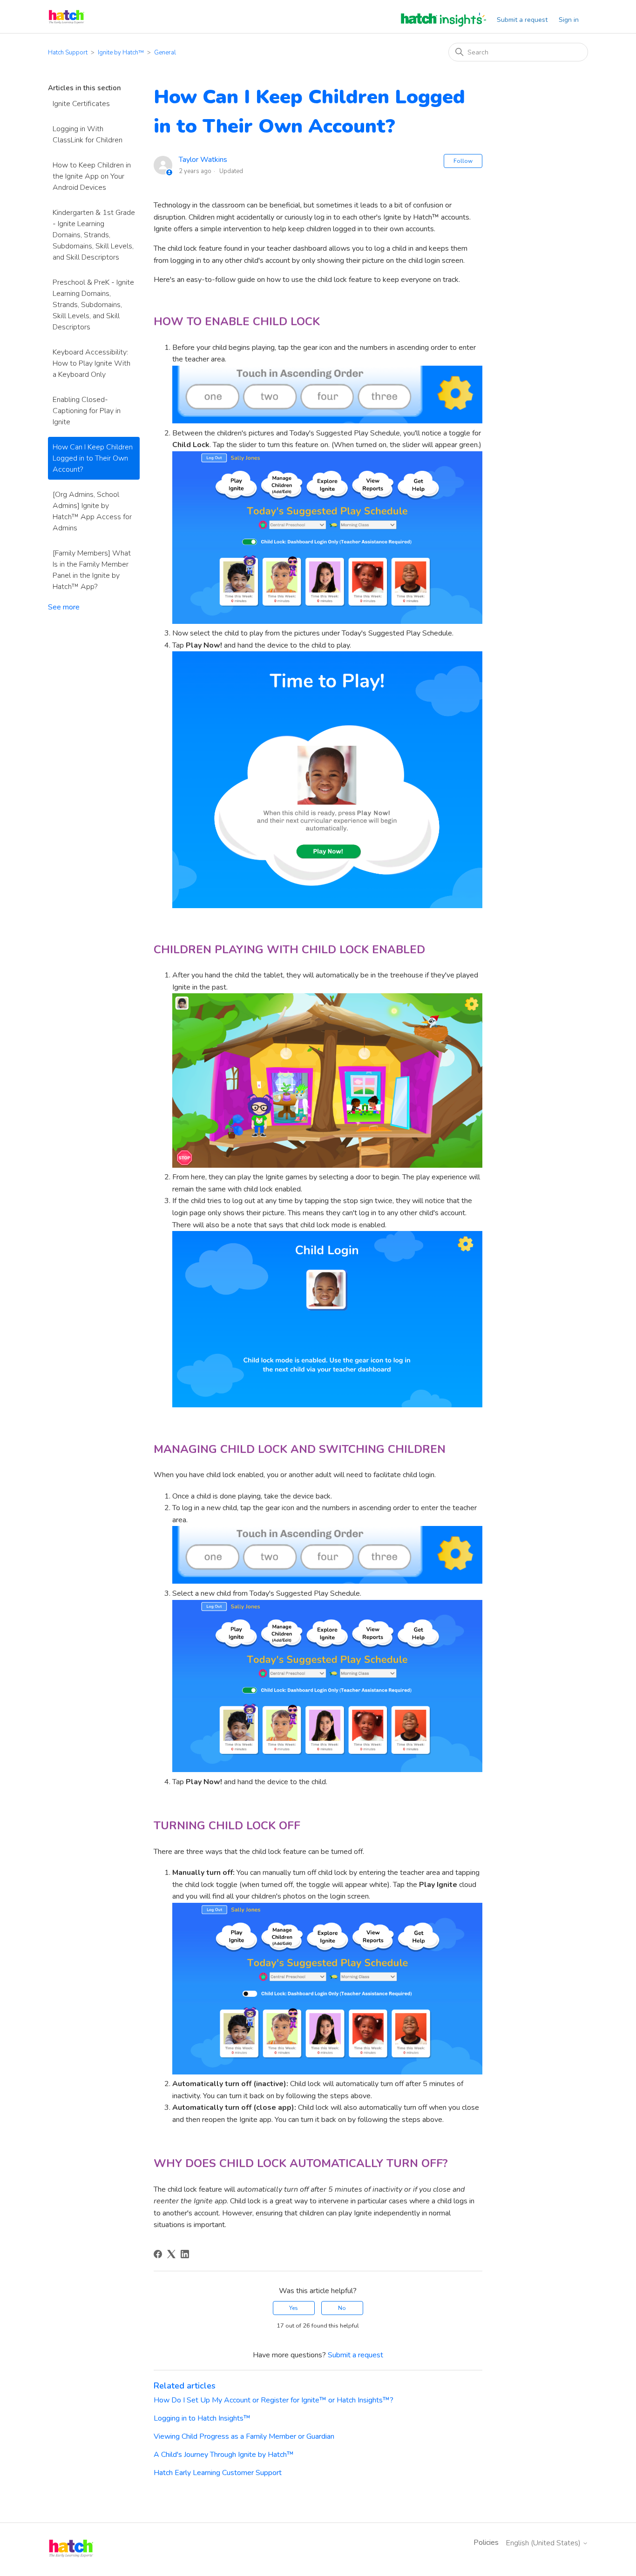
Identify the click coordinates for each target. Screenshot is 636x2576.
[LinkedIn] (185, 2254)
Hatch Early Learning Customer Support (218, 2473)
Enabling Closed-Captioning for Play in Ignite (87, 411)
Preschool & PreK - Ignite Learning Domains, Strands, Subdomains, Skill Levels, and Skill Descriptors (93, 305)
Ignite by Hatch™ (121, 53)
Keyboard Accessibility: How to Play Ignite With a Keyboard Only (91, 363)
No (342, 2308)
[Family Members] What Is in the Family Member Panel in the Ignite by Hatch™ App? (92, 570)
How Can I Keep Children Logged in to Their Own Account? (93, 458)
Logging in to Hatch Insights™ (202, 2418)
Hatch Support (68, 53)
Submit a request (522, 20)
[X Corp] (171, 2254)
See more (64, 607)
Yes (294, 2308)
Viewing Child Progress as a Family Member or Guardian (244, 2436)
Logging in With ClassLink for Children (88, 134)
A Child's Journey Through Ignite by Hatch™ (224, 2455)
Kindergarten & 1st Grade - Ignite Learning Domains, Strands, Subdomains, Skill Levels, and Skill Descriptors (94, 235)
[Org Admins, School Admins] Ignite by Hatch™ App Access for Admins (92, 511)
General (165, 53)
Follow (463, 161)
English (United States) (544, 2543)
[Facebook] (158, 2254)
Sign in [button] (569, 20)
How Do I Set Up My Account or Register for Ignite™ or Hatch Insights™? (274, 2400)
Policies (486, 2543)
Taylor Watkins (203, 160)
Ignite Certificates (81, 104)
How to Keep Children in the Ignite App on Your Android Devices (92, 176)
